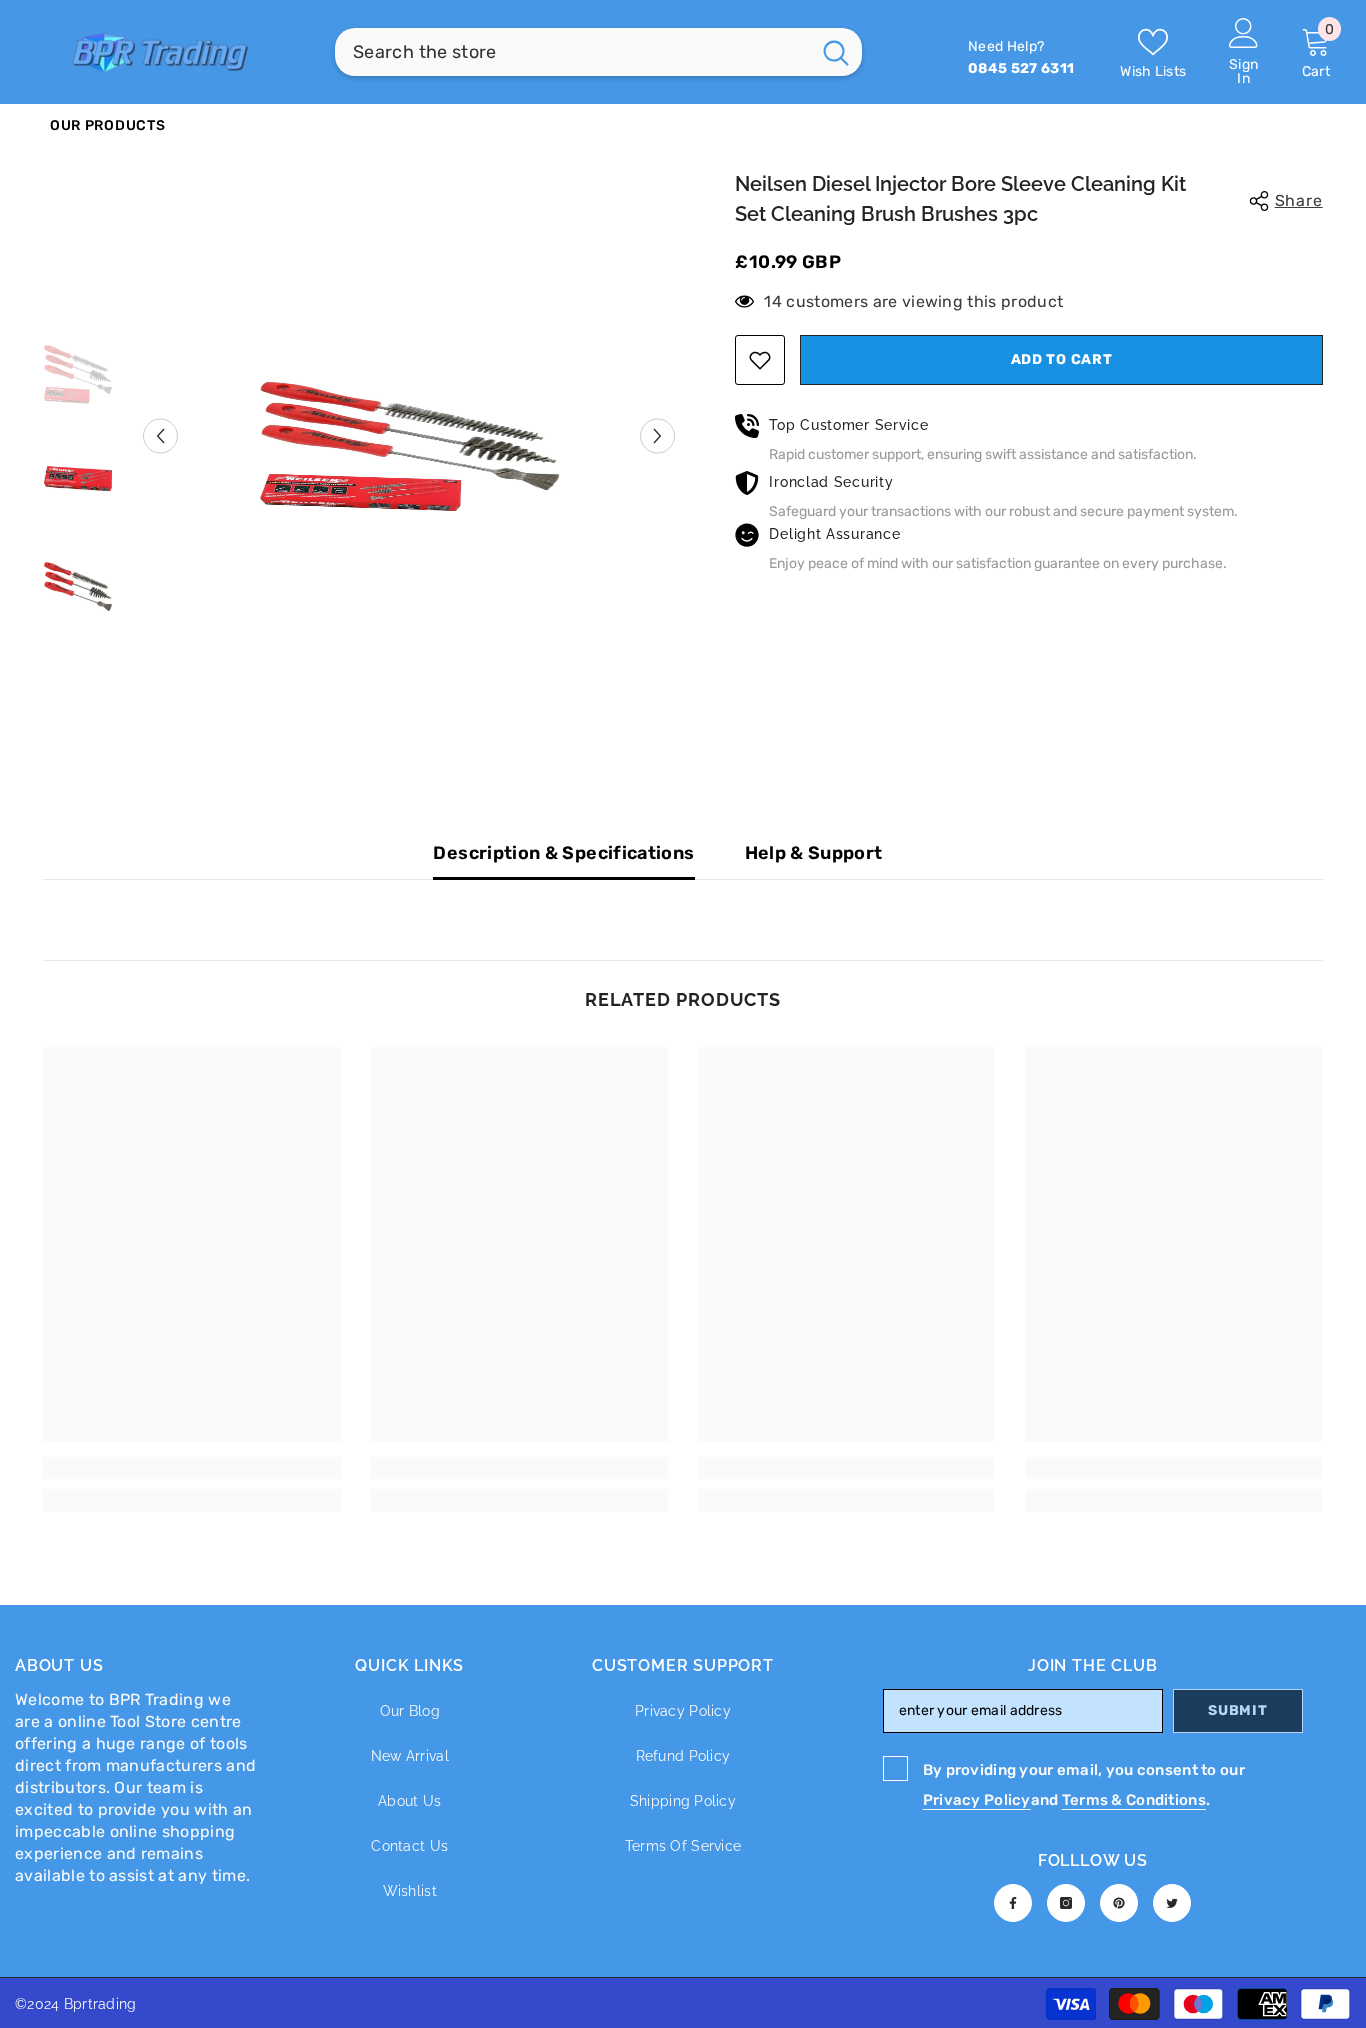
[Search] (598, 52)
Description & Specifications (563, 853)
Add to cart (1057, 359)
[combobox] (572, 52)
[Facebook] (1013, 1903)
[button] (160, 435)
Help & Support (814, 853)
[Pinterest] (1119, 1903)
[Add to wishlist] (760, 360)
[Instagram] (1066, 1903)
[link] (191, 1468)
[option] (409, 436)
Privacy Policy (977, 1800)
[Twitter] (1172, 1903)
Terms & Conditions (1134, 1800)
